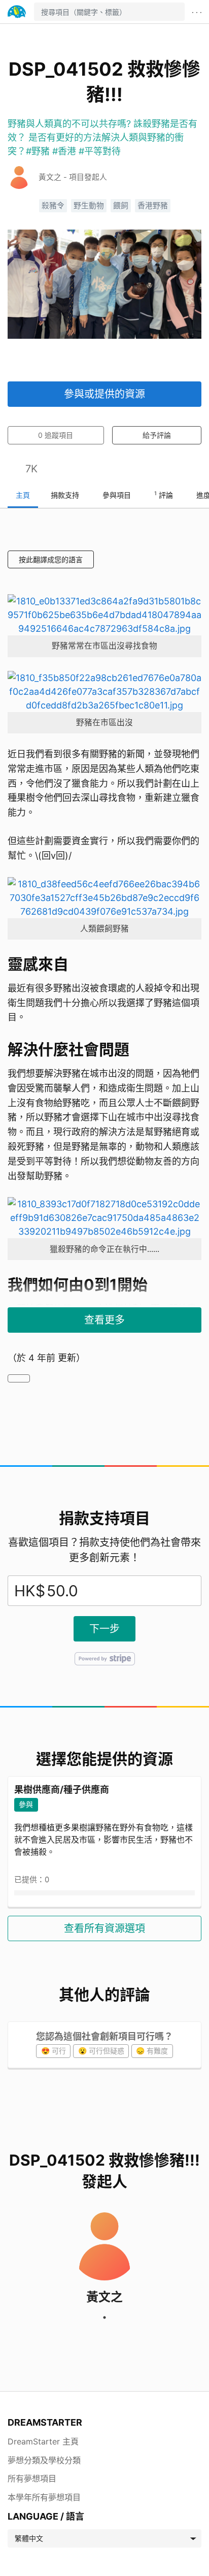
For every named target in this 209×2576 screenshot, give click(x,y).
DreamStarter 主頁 (43, 2441)
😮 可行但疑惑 (101, 2051)
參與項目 (117, 495)
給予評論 (157, 435)
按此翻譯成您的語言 (51, 559)
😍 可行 (54, 2051)
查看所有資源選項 (104, 1928)
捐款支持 (65, 495)
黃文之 (104, 2297)
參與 (26, 1804)
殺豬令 (53, 206)
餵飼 (121, 206)
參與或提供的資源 (104, 394)
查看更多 (104, 1320)
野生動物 (89, 206)
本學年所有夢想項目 (44, 2497)
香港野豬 (153, 206)
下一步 (104, 1629)
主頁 (23, 495)
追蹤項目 (56, 435)
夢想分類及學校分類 (44, 2460)
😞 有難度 (152, 2051)
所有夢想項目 (32, 2478)
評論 (164, 495)
